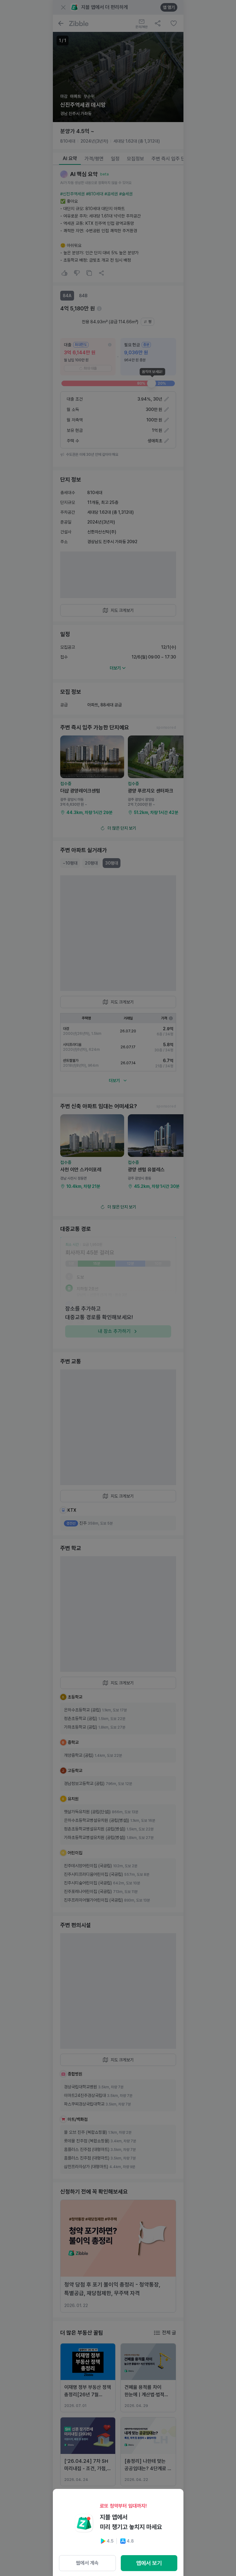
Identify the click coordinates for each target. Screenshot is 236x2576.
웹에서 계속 (87, 2563)
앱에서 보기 (149, 2563)
